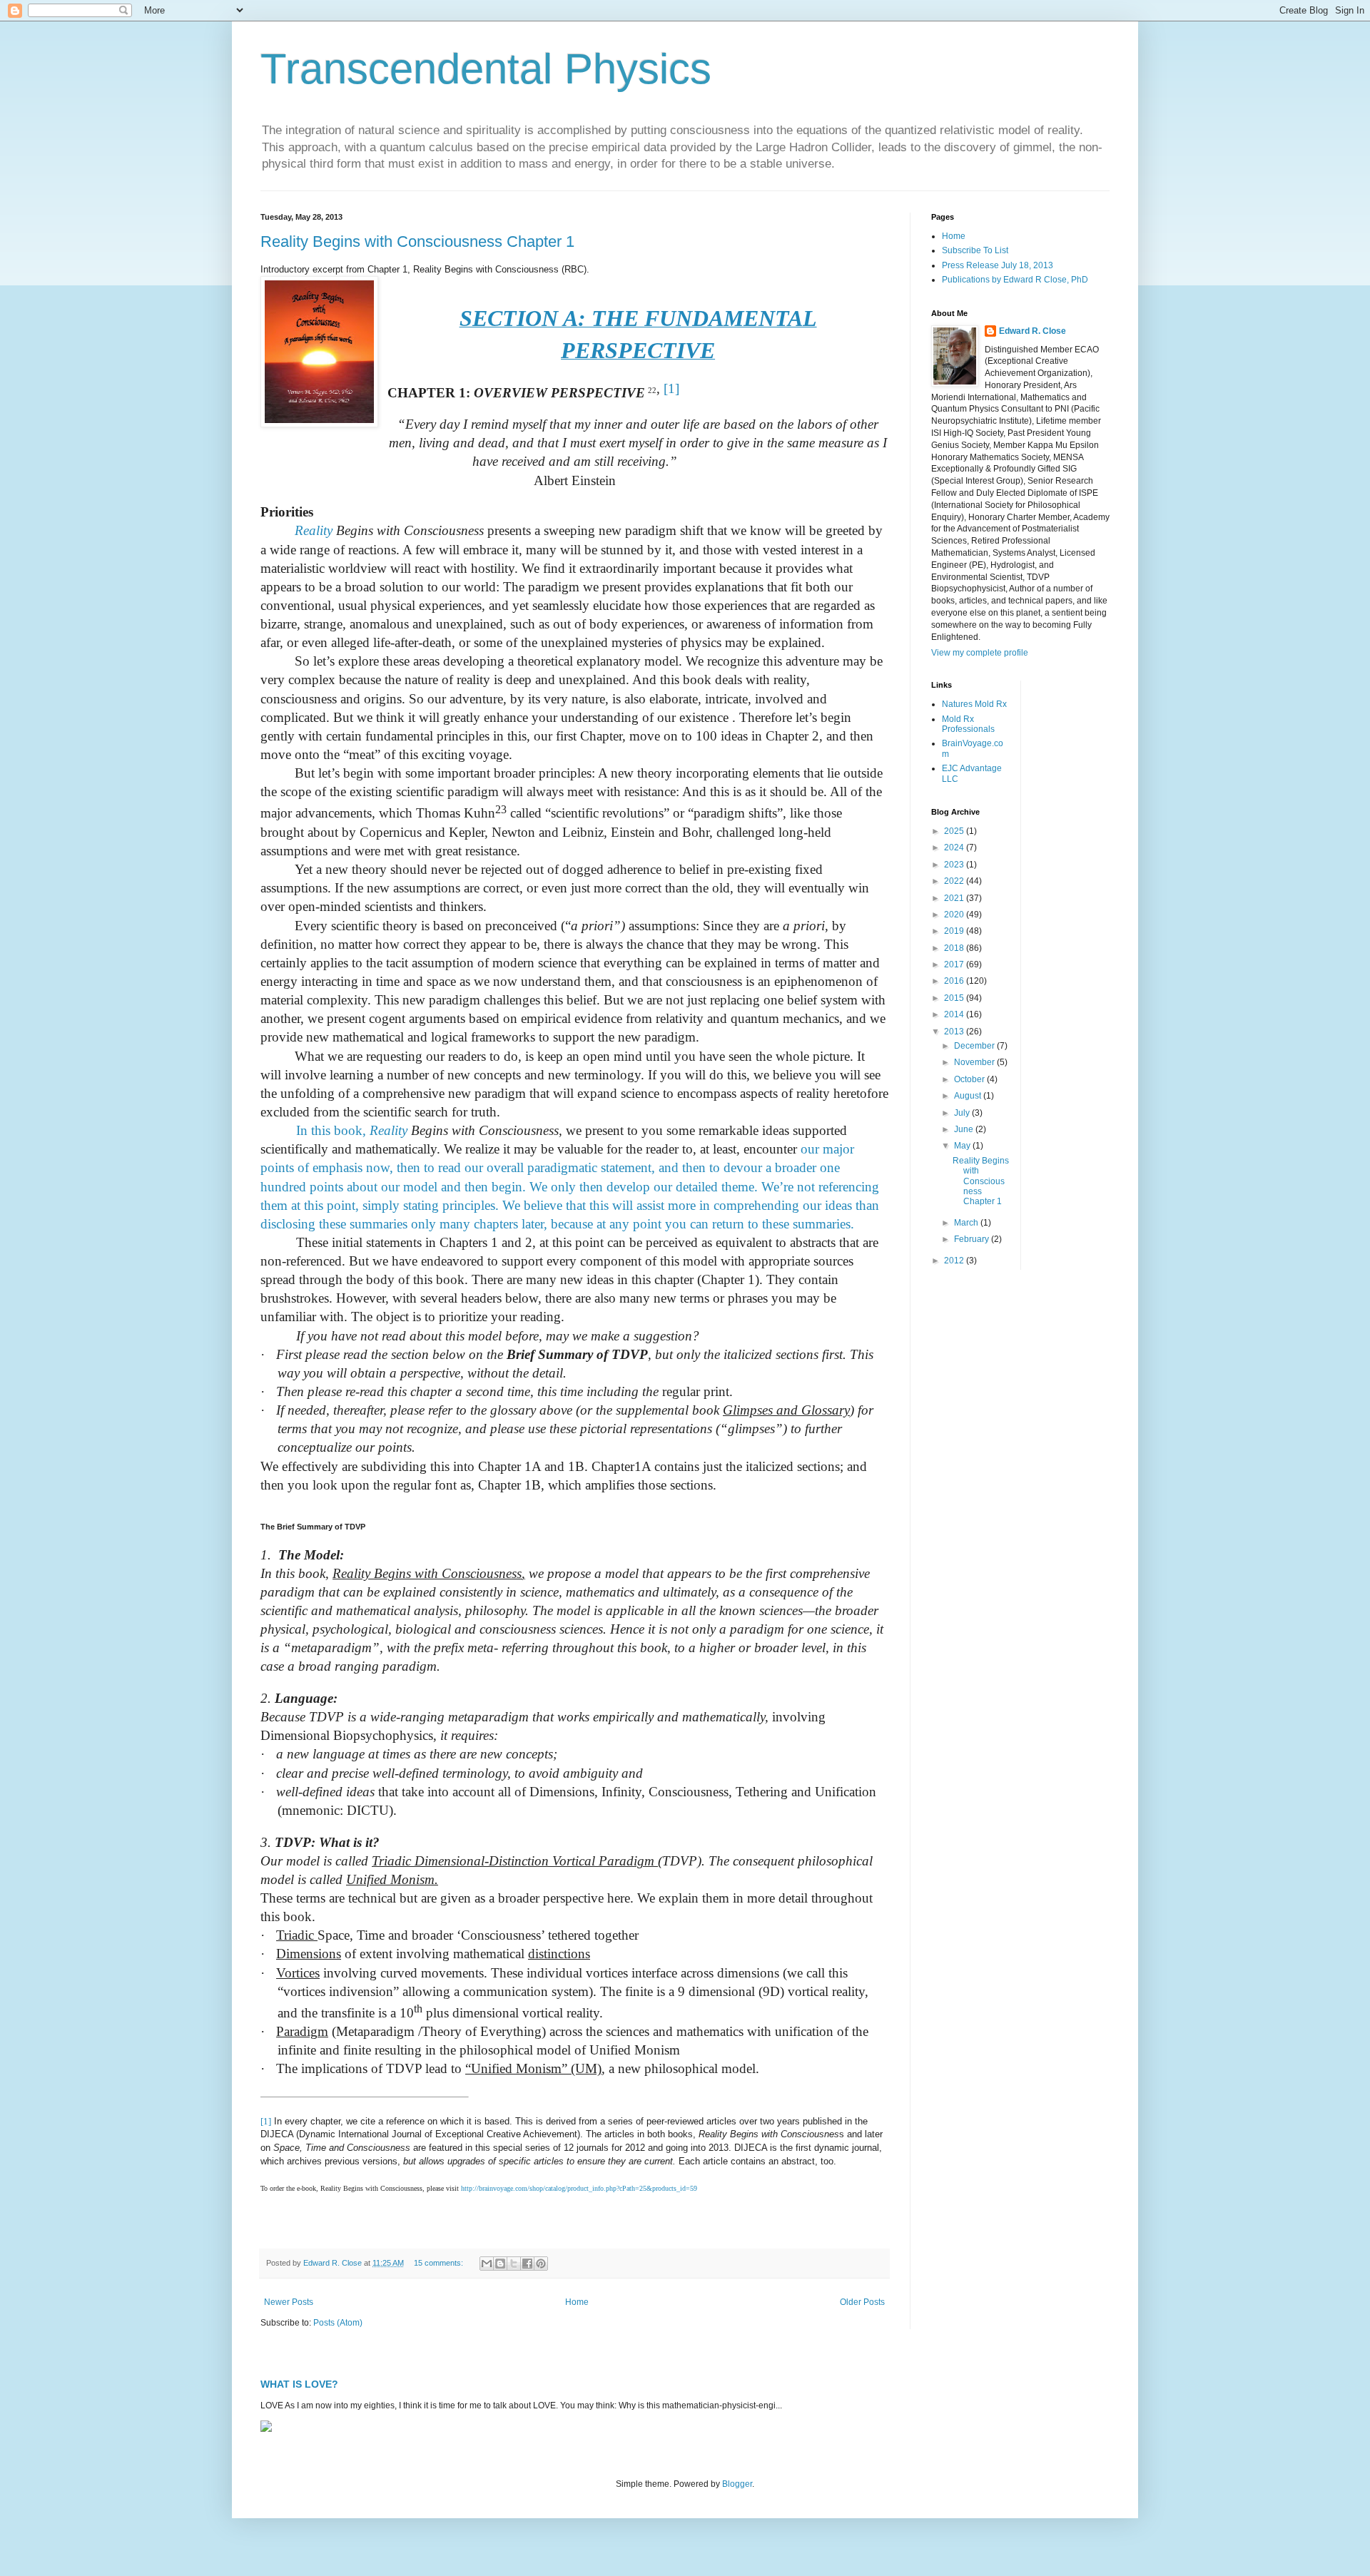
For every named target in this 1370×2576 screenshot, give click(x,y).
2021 (955, 898)
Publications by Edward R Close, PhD (1015, 280)
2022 (955, 881)
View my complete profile (980, 653)
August (969, 1096)
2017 (955, 964)
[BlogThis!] (500, 2264)
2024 (955, 847)
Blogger (737, 2484)
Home (577, 2302)
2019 (955, 931)
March (967, 1223)
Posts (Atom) (338, 2323)
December (975, 1046)
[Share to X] (514, 2264)
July (963, 1113)
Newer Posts (289, 2302)
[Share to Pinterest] (541, 2264)
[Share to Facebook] (527, 2264)
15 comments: (440, 2263)
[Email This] (487, 2264)
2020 (955, 915)
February (973, 1239)
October (970, 1079)
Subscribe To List (975, 250)
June (965, 1129)
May (963, 1146)
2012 (955, 1261)
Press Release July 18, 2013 (998, 265)
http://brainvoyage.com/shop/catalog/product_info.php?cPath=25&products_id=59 (579, 2188)
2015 (955, 998)
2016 (955, 981)
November (975, 1062)
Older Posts (862, 2302)
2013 (955, 1032)
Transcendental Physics (486, 69)
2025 (955, 831)
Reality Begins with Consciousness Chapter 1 (417, 241)
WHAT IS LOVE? (299, 2384)
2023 (955, 865)
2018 (955, 948)
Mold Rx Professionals (968, 724)
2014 (955, 1014)
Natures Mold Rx (974, 704)
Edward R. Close (1032, 331)
